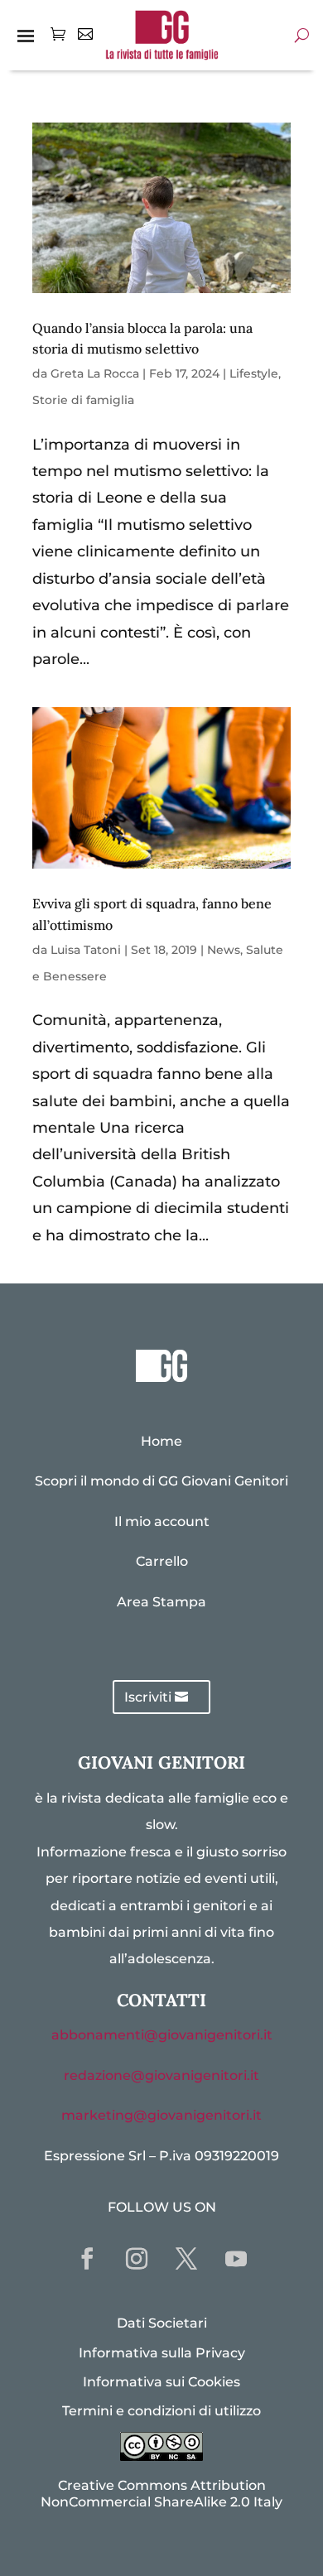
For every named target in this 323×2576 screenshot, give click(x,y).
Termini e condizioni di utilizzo (161, 2411)
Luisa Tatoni (86, 950)
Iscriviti (148, 1697)
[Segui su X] (186, 2259)
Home (161, 1441)
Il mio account (162, 1522)
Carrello (162, 1561)
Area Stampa (161, 1602)
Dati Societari (162, 2323)
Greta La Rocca (95, 373)
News (224, 950)
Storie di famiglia (83, 400)
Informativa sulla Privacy (162, 2353)
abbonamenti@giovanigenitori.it (162, 2035)
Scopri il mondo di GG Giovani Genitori (161, 1481)
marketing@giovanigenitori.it (161, 2115)
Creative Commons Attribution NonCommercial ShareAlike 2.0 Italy (161, 2493)
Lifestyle (254, 373)
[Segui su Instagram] (137, 2259)
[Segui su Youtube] (236, 2259)
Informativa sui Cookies (161, 2382)
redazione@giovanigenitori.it (161, 2075)
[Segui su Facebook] (87, 2259)
